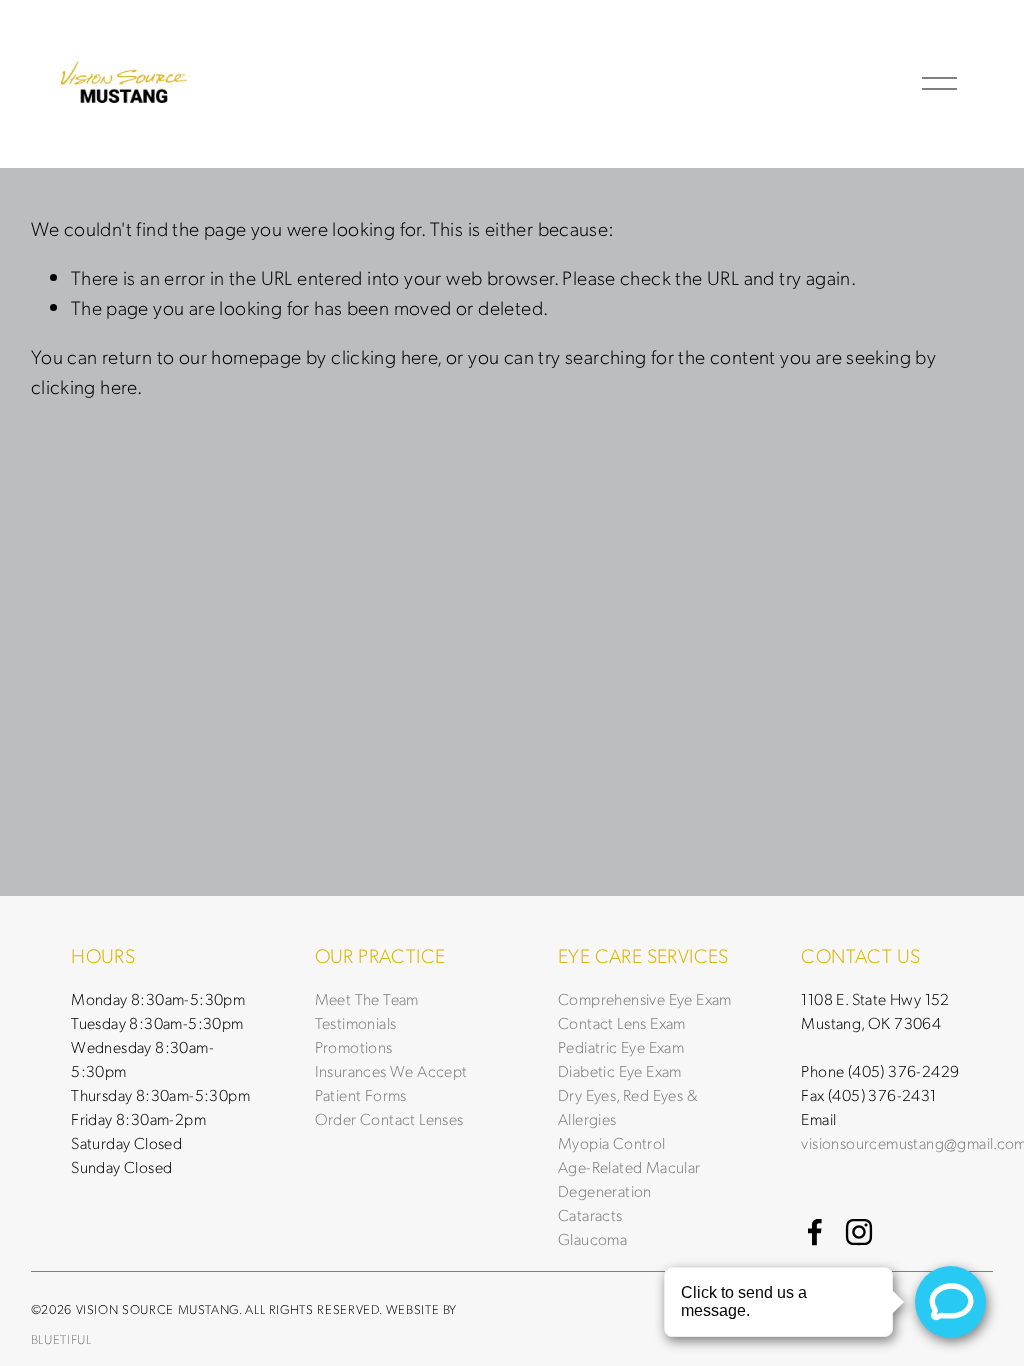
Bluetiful (61, 1339)
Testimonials (356, 1022)
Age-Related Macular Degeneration (629, 1178)
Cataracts (590, 1214)
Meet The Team (367, 998)
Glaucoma (592, 1238)
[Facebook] (815, 1232)
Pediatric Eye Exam (621, 1046)
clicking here (384, 356)
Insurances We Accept (391, 1070)
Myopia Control (612, 1142)
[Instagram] (859, 1232)
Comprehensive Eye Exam (645, 998)
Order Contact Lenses (389, 1118)
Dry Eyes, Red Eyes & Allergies (627, 1106)
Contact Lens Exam (622, 1022)
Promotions (354, 1046)
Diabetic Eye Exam (620, 1070)
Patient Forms (361, 1094)
